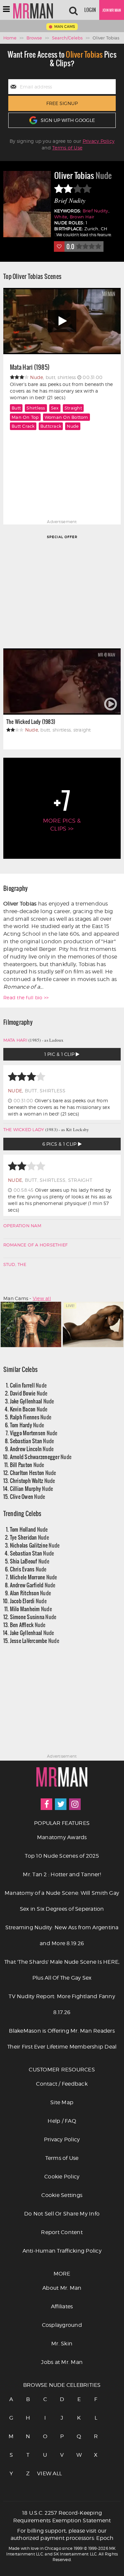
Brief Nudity (96, 211)
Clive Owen (28, 1496)
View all (42, 1298)
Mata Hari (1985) (30, 367)
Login (90, 10)
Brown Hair (82, 217)
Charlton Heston (33, 1473)
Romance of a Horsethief (36, 1245)
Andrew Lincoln (32, 1449)
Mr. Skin (62, 2344)
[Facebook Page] (46, 1804)
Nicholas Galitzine (35, 1545)
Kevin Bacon (29, 1409)
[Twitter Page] (61, 1804)
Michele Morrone (34, 1577)
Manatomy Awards (62, 1837)
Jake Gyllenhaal (32, 1401)
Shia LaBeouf (30, 1561)
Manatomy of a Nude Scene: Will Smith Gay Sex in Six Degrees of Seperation (62, 1901)
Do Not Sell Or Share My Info (62, 2214)
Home (10, 38)
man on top (25, 417)
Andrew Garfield (33, 1585)
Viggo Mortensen (34, 1433)
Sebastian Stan (32, 1441)
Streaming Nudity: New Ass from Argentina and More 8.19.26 (62, 1935)
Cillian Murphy (32, 1488)
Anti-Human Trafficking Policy (62, 2251)
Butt (16, 408)
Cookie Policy (62, 2177)
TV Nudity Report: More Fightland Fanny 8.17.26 (62, 2004)
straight (73, 408)
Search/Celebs (67, 38)
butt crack (23, 426)
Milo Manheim (31, 1609)
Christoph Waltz (33, 1480)
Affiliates (62, 2306)
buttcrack (51, 426)
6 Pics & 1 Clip (60, 1144)
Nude (73, 426)
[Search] (73, 10)
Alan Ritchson (31, 1593)
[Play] (62, 321)
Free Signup (62, 103)
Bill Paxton (27, 1465)
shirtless (36, 408)
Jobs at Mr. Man (62, 2362)
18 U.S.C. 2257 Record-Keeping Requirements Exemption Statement (62, 2517)
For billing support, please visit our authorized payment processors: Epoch (62, 2535)
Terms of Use (67, 148)
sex (55, 408)
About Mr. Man (62, 2288)
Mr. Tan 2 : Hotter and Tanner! (62, 1874)
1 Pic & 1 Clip (60, 1054)
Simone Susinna (33, 1617)
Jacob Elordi (28, 1601)
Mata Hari (15, 1040)
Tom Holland (29, 1529)
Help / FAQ (62, 2121)
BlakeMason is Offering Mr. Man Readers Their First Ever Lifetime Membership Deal (62, 2039)
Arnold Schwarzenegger (41, 1457)
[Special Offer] (62, 591)
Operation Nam (22, 1226)
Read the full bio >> (26, 997)
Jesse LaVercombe (35, 1641)
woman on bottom (66, 417)
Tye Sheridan (29, 1537)
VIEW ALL (45, 2473)
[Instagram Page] (75, 1804)
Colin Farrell (28, 1385)
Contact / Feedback (62, 2084)
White (61, 217)
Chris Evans (28, 1569)
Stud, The (15, 1264)
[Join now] (112, 10)
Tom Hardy (27, 1425)
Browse (34, 38)
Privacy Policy (99, 141)
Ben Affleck (28, 1625)
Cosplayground (62, 2325)
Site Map (62, 2102)
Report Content (62, 2232)
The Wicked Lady (24, 1129)
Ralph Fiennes (31, 1417)
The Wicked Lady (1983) (31, 721)
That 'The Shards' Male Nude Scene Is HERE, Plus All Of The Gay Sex (62, 1970)
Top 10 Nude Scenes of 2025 (62, 1856)
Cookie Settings (62, 2195)
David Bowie (29, 1393)
